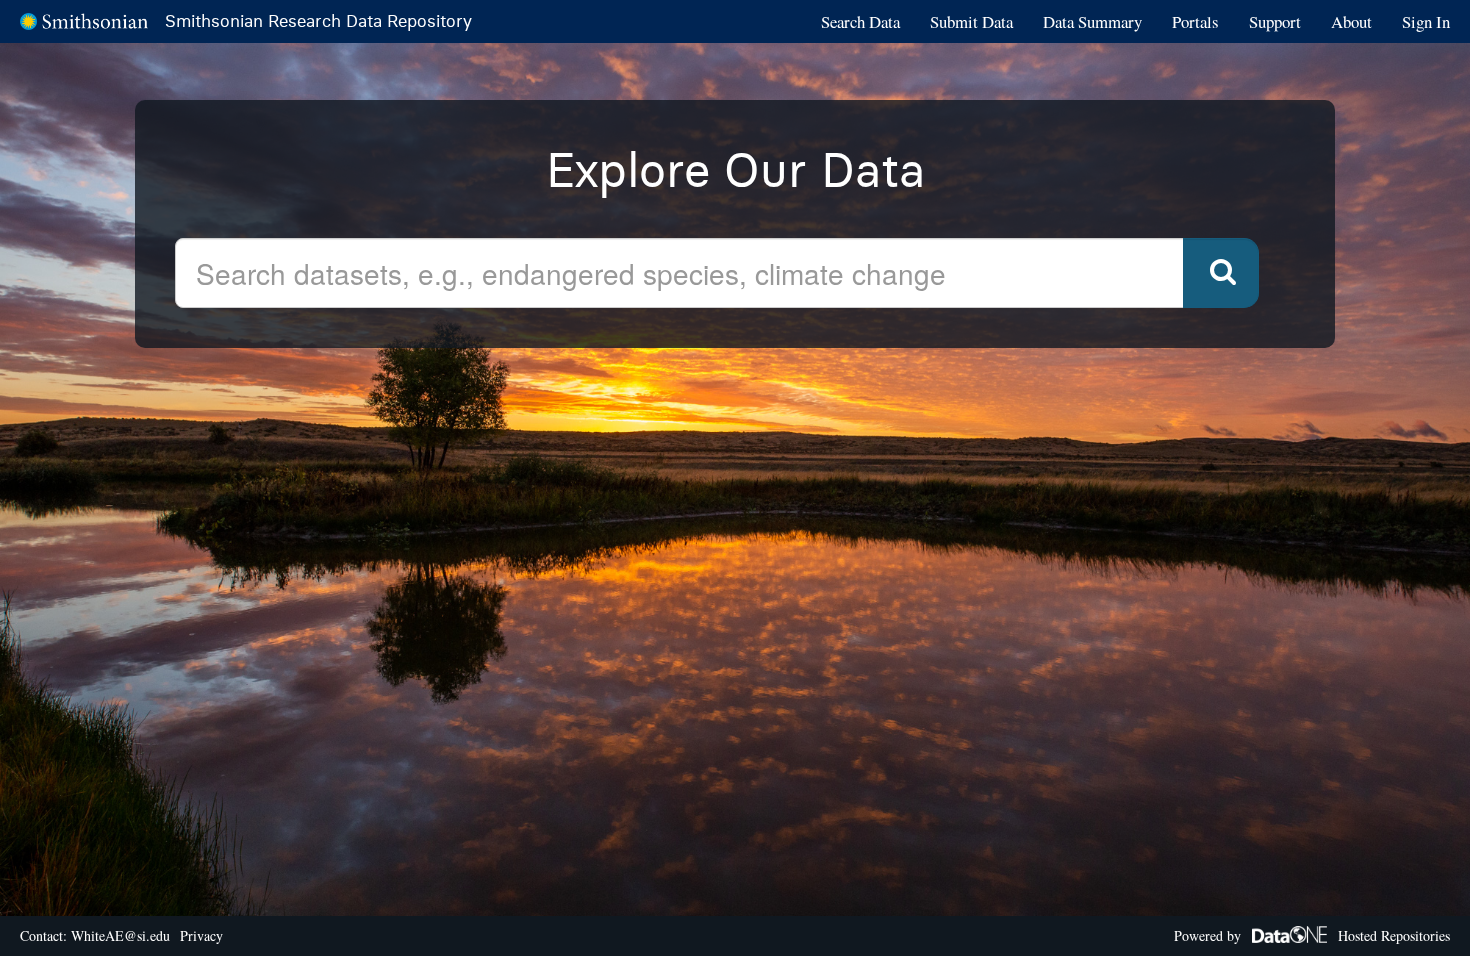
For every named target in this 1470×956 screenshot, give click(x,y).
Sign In (1426, 21)
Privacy (201, 935)
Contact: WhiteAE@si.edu (95, 935)
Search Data (860, 21)
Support (1275, 21)
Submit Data (971, 21)
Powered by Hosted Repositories (1312, 935)
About (1351, 21)
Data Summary (1092, 21)
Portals (1195, 21)
